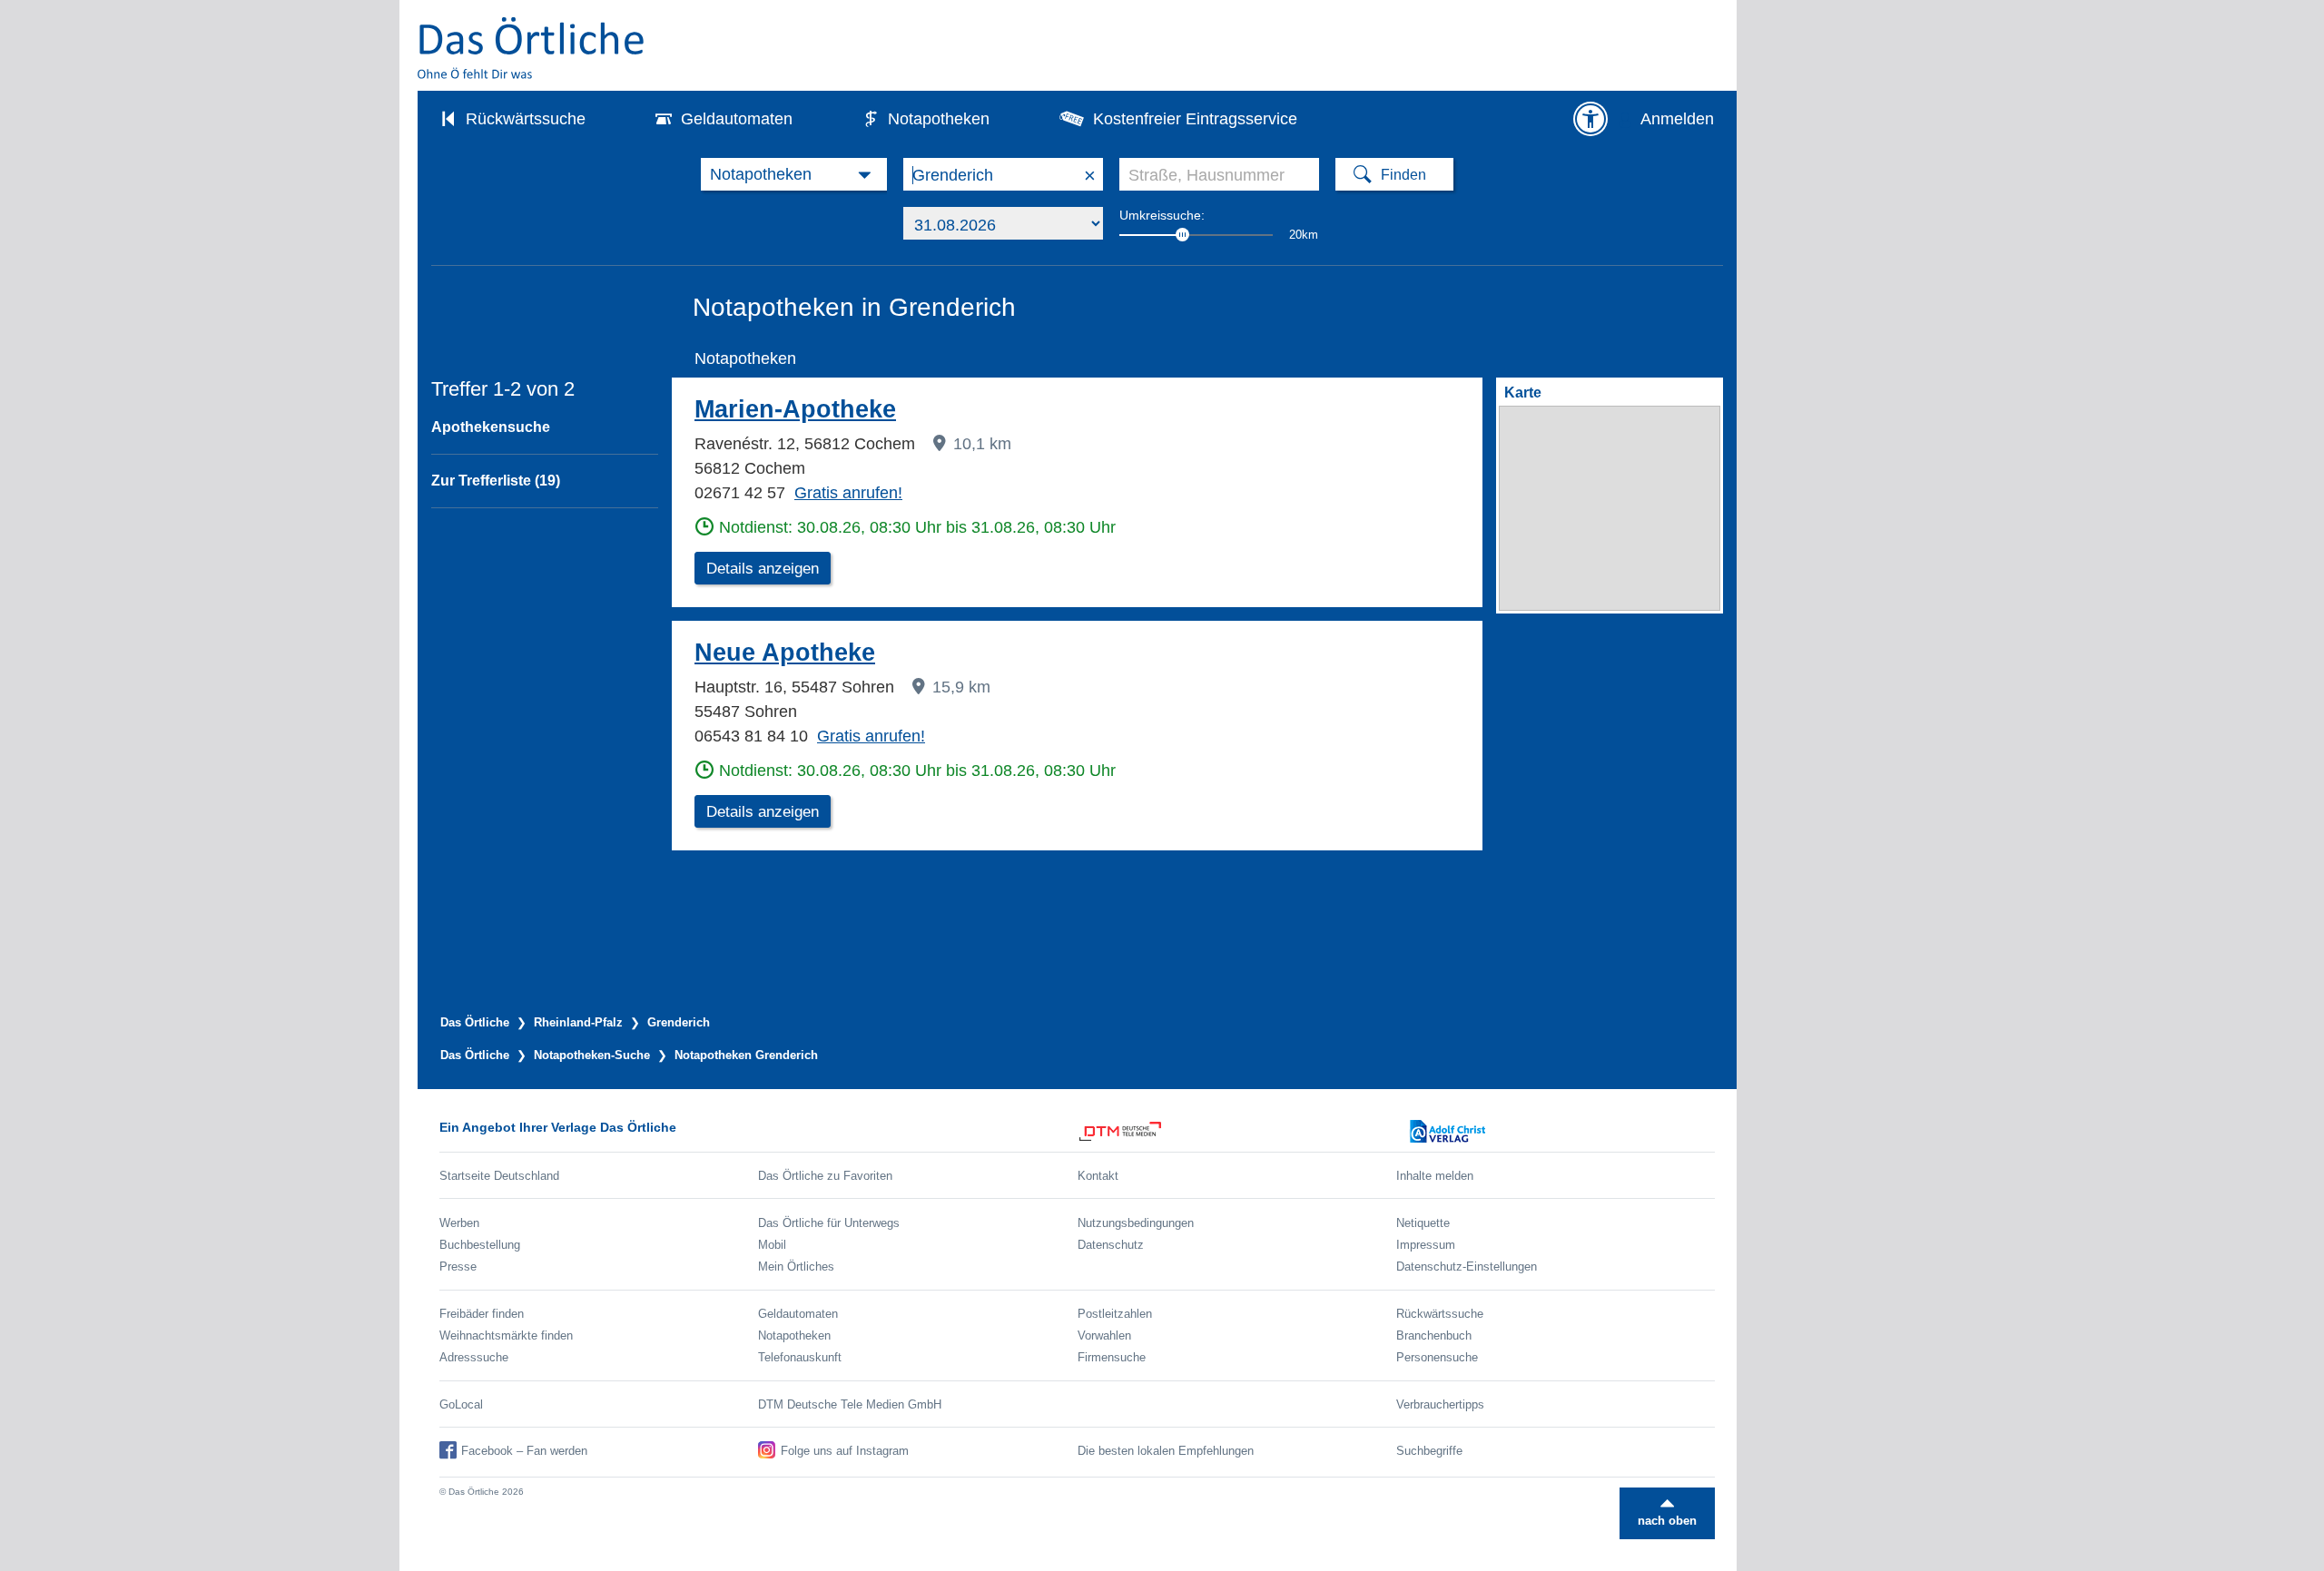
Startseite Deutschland (499, 1176)
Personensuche (1437, 1357)
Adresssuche (474, 1357)
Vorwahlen (1104, 1335)
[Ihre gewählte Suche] (794, 174)
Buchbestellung (480, 1245)
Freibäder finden (482, 1314)
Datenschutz (1111, 1245)
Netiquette (1423, 1223)
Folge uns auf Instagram (845, 1451)
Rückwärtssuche (526, 119)
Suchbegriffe (1429, 1451)
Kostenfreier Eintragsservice (1195, 119)
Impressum (1426, 1245)
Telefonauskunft (800, 1357)
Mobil (772, 1245)
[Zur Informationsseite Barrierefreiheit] (1590, 119)
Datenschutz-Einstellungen (1467, 1267)
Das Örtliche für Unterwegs (829, 1223)
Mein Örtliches (796, 1267)
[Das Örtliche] (532, 48)
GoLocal (461, 1404)
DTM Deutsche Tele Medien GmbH (850, 1404)
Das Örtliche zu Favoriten (825, 1176)
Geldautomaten (737, 119)
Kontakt (1098, 1176)
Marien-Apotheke (795, 409)
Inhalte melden (1435, 1176)
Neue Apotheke (785, 653)
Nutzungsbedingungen (1136, 1223)
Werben (459, 1223)
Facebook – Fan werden (524, 1451)
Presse (458, 1267)
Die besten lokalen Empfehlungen (1166, 1451)
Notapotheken (939, 119)
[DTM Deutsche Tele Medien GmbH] (1237, 1131)
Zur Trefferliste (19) (496, 481)
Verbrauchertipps (1440, 1404)
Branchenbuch (1434, 1335)
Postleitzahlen (1115, 1314)
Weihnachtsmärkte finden (506, 1335)
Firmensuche (1112, 1357)
